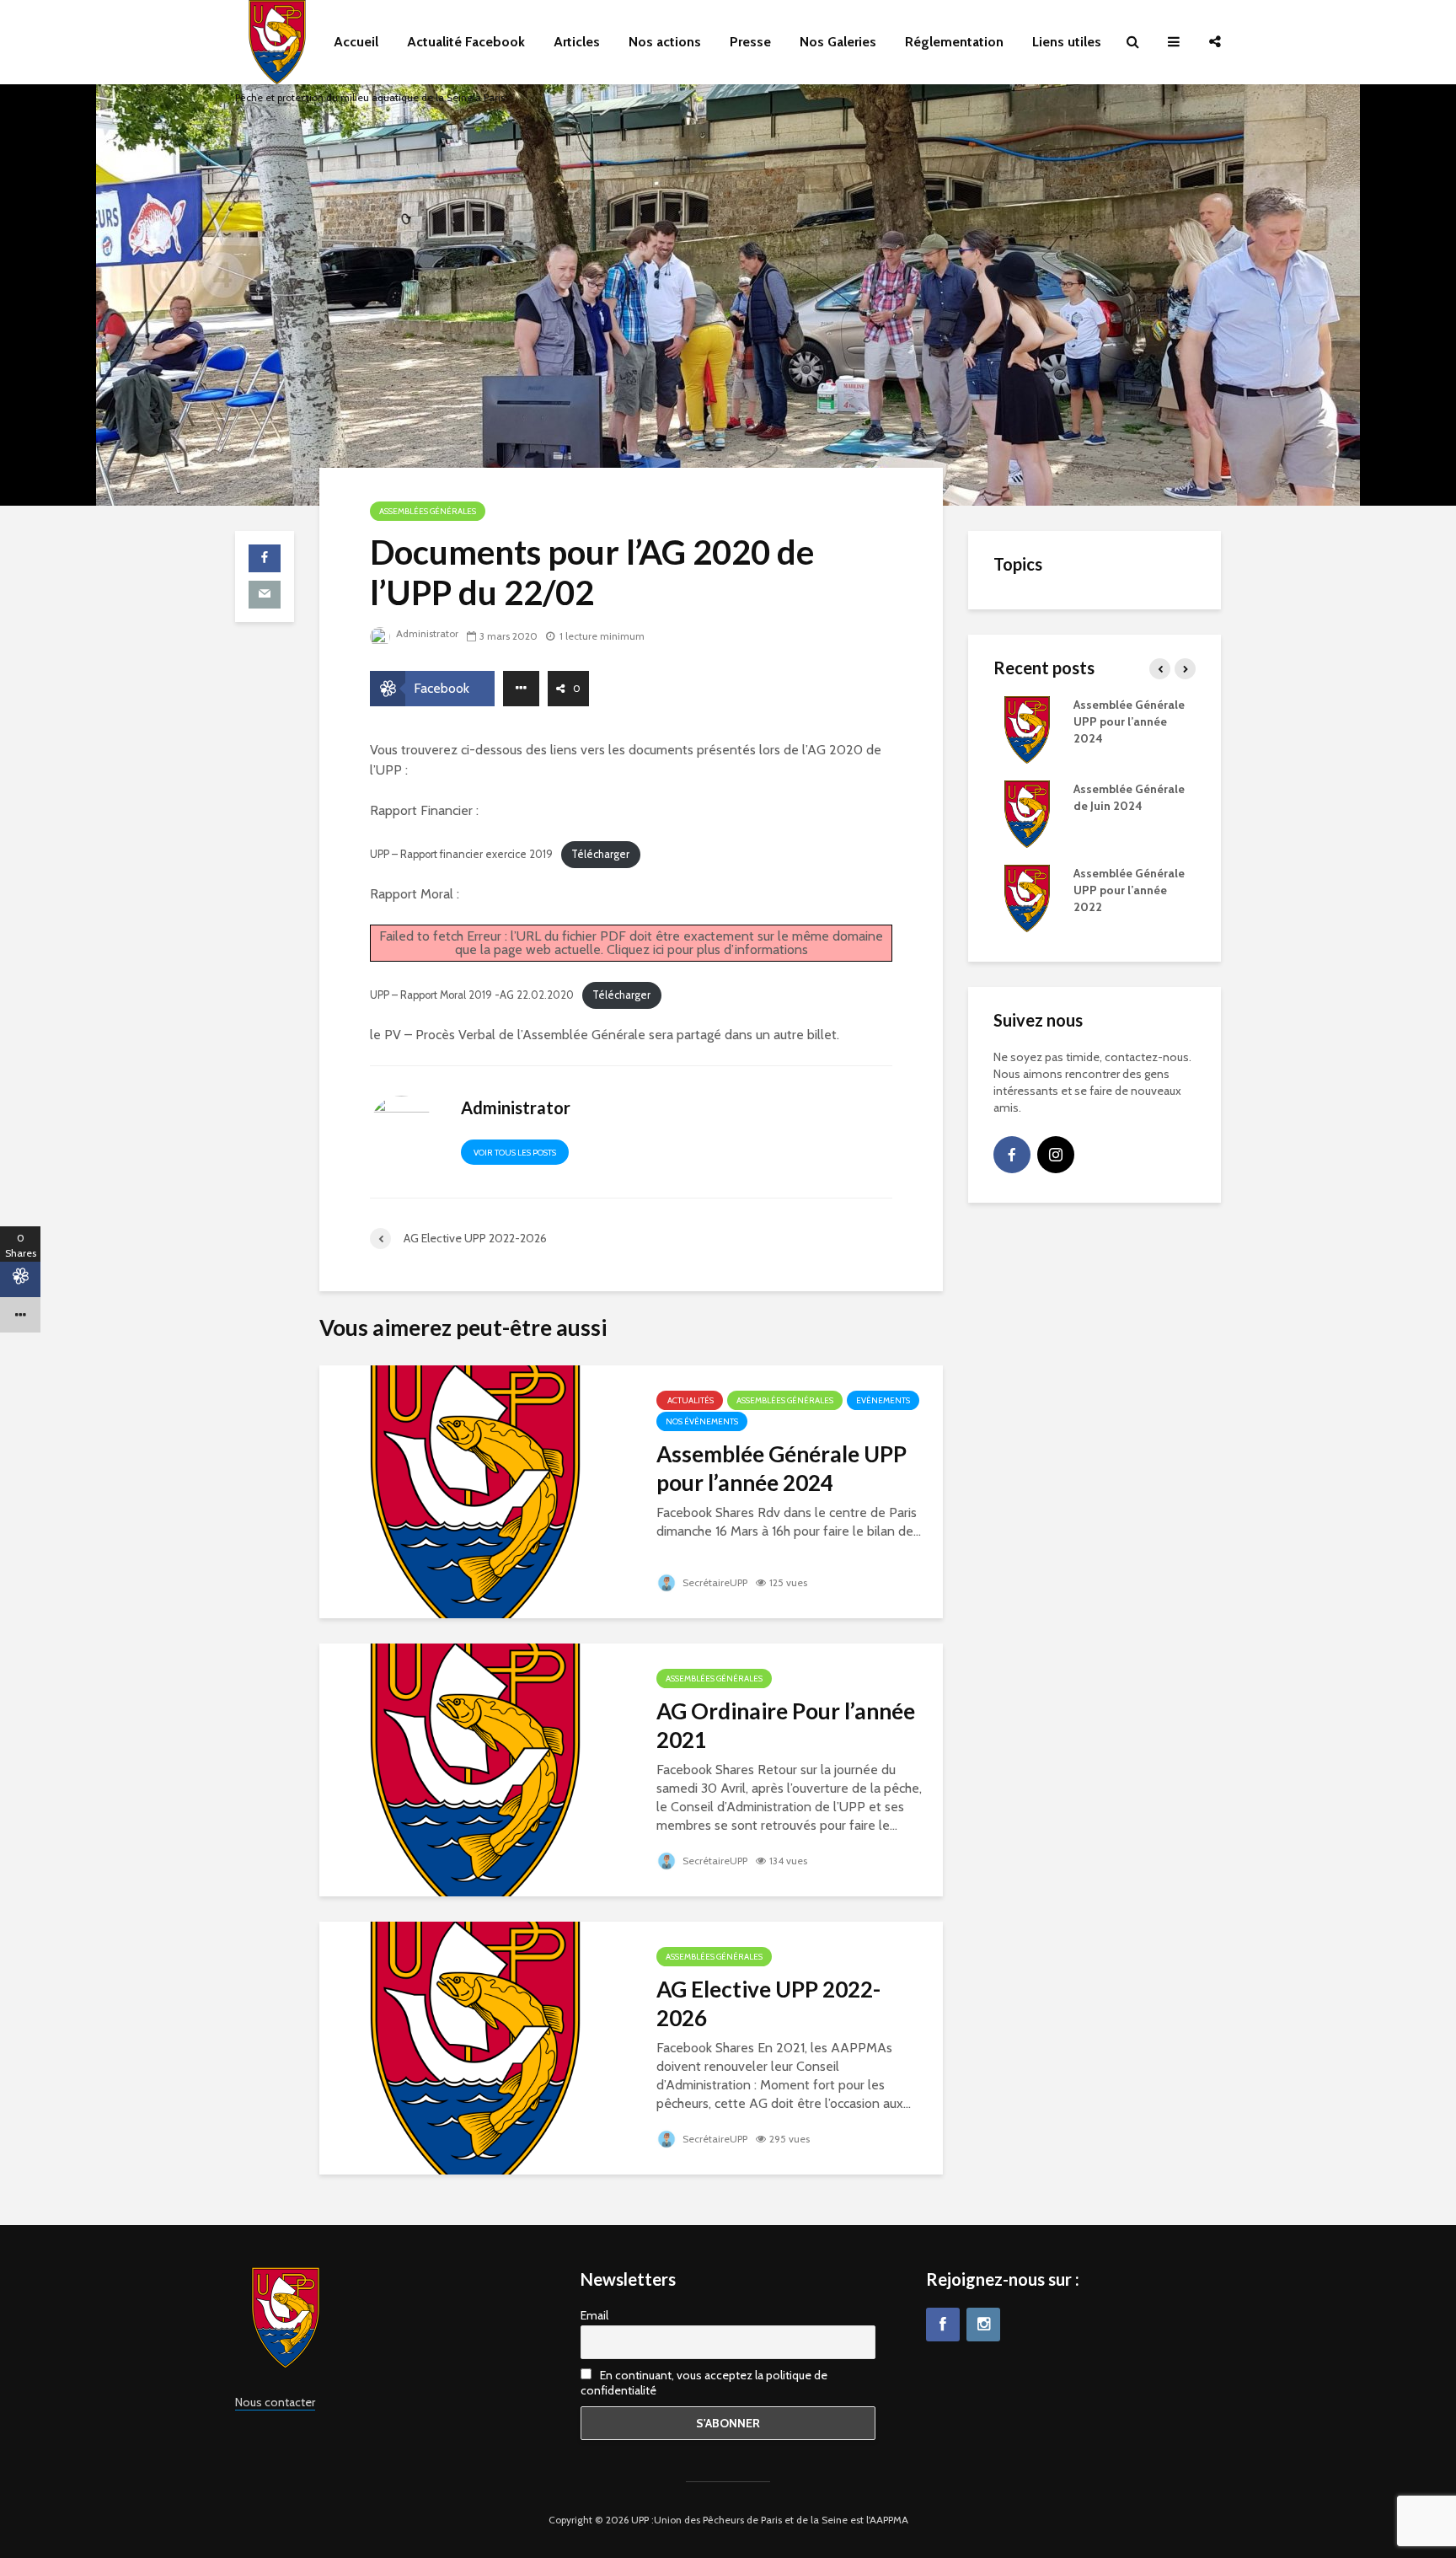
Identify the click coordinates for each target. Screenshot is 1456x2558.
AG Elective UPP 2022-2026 (768, 2003)
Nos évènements (702, 1421)
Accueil (356, 42)
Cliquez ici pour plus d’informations (707, 949)
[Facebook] (1012, 1155)
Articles (577, 42)
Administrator (426, 633)
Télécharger (600, 854)
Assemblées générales (428, 511)
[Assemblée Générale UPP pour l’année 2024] (475, 1491)
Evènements (883, 1400)
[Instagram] (1056, 1155)
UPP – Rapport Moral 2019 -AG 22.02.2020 (472, 995)
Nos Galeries (838, 42)
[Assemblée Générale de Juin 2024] (1027, 812)
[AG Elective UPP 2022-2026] (475, 2047)
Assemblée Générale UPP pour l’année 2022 (1129, 890)
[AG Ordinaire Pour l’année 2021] (475, 1769)
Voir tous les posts (515, 1153)
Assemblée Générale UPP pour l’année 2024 (782, 1468)
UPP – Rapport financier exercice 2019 (461, 854)
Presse (750, 42)
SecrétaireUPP (714, 1582)
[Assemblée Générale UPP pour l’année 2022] (1027, 897)
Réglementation (954, 42)
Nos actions (665, 42)
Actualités (690, 1400)
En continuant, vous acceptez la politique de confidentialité (704, 2383)
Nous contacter (275, 2402)
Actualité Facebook (466, 42)
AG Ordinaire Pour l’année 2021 (786, 1725)
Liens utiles (1067, 42)
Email (594, 2315)
